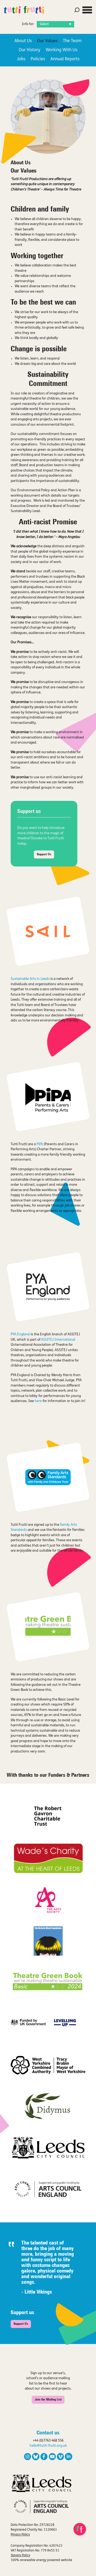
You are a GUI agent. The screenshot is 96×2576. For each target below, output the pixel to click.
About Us (23, 41)
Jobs (21, 59)
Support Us (44, 854)
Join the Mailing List (48, 2400)
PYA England (20, 1334)
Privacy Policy (20, 2535)
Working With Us (61, 50)
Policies (38, 59)
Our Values (47, 41)
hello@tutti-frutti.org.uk (48, 2446)
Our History (29, 50)
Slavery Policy (20, 2555)
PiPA (39, 1144)
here (38, 1401)
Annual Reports (65, 59)
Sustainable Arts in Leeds (30, 979)
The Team (72, 41)
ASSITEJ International (58, 1340)
